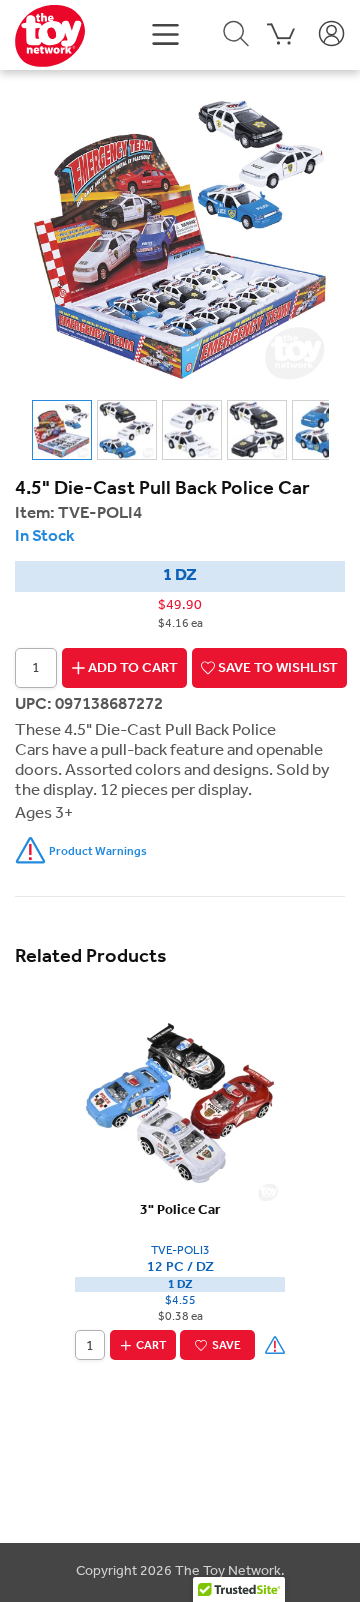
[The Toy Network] (50, 34)
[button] (165, 32)
